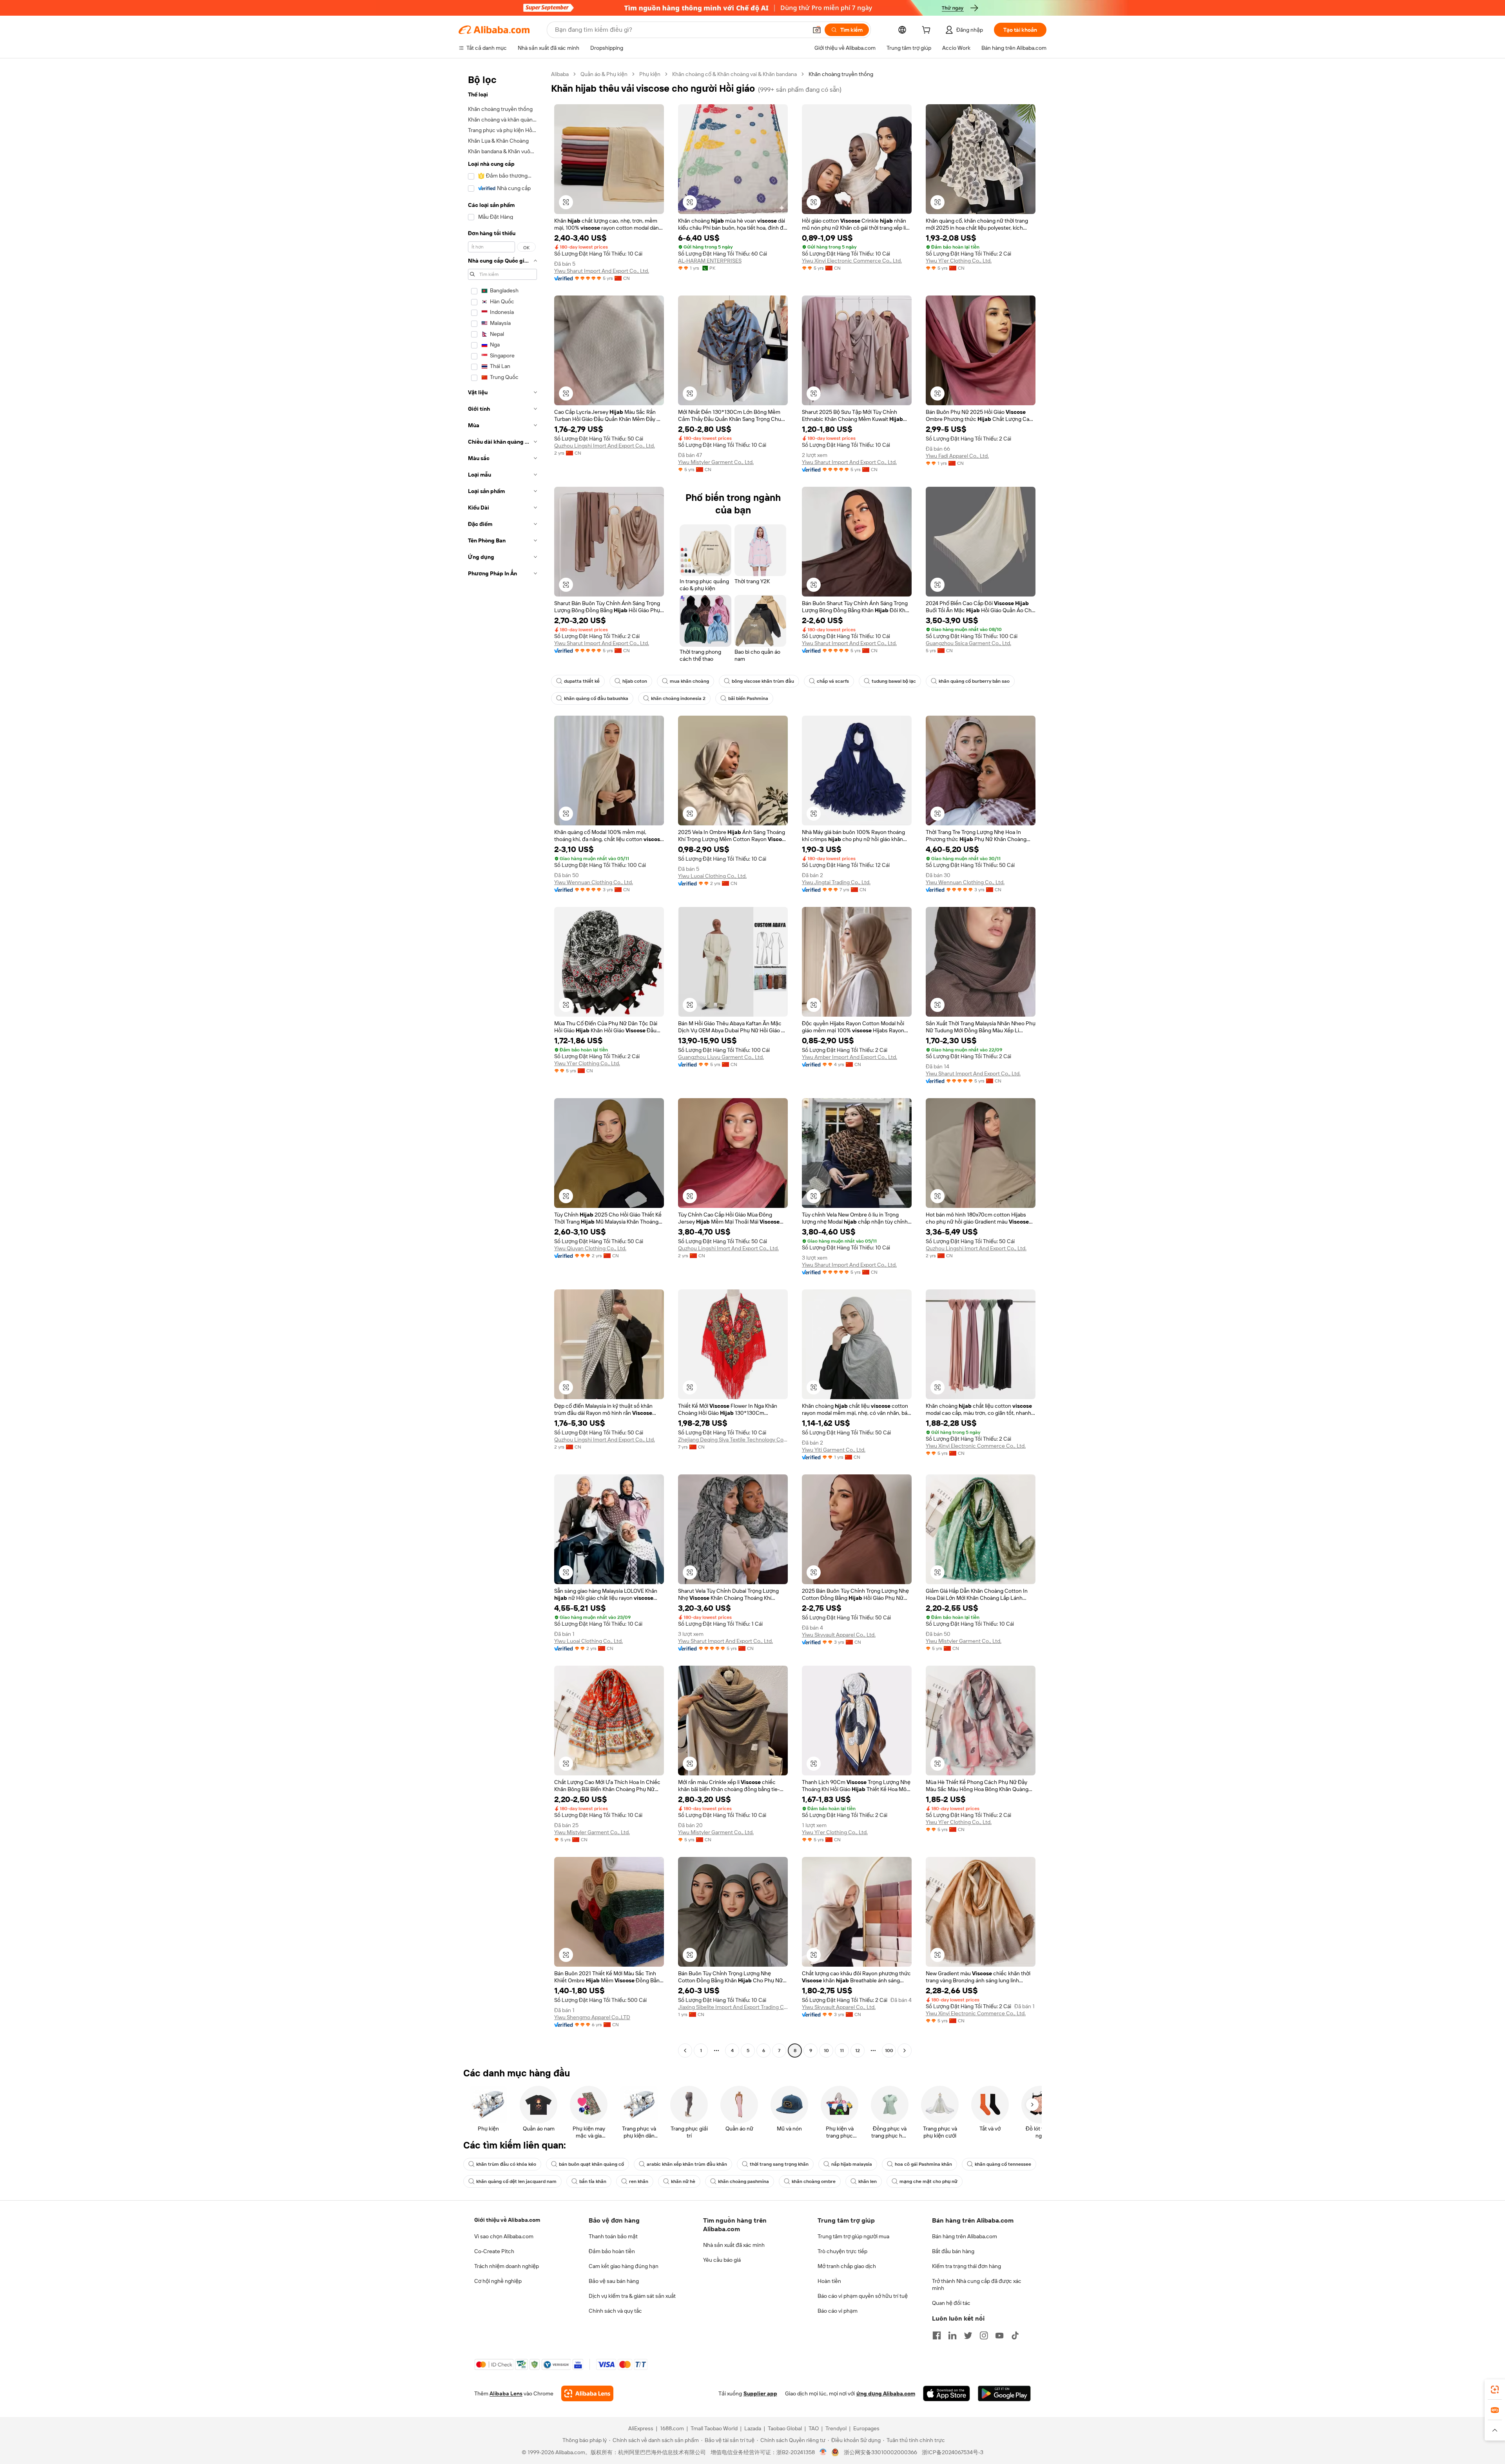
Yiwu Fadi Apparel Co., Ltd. (957, 456)
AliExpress (641, 2428)
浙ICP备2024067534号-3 (953, 2452)
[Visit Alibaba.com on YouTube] (999, 2335)
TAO (814, 2428)
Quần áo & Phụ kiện (604, 74)
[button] (817, 30)
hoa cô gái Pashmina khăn (923, 2164)
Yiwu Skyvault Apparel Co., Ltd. (839, 1635)
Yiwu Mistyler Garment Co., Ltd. (716, 462)
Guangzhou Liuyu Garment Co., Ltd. (721, 1057)
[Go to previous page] (685, 2051)
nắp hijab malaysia (852, 2164)
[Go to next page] (905, 2051)
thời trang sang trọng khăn (779, 2164)
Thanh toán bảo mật (613, 2236)
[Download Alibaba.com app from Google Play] (1004, 2393)
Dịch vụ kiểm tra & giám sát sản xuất (632, 2296)
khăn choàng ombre (814, 2181)
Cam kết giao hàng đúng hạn (624, 2266)
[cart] (928, 31)
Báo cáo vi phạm (838, 2311)
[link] (1495, 2390)
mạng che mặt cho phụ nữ (928, 2181)
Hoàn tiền (829, 2281)
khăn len (868, 2181)
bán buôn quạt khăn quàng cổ (591, 2164)
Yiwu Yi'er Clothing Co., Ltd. (959, 261)
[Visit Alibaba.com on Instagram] (984, 2335)
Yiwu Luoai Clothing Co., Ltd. (712, 876)
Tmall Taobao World (714, 2428)
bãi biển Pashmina (748, 698)
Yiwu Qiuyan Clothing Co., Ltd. (590, 1248)
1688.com (672, 2428)
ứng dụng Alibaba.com (886, 2393)
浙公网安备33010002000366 (880, 2452)
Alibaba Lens (506, 2393)
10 (826, 2051)
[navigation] (502, 1063)
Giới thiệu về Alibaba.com (507, 2220)
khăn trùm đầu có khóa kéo (506, 2164)
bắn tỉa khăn (593, 2181)
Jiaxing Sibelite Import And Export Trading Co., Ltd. (733, 2007)
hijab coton (635, 681)
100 (889, 2051)
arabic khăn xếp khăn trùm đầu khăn (687, 2164)
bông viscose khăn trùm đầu (763, 681)
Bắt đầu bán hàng (953, 2251)
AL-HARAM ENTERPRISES (710, 261)
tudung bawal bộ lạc (894, 681)
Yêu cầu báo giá (722, 2260)
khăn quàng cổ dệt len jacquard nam (516, 2181)
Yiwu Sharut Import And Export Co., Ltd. (602, 271)
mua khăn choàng (689, 681)
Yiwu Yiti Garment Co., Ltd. (834, 1450)
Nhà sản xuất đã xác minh (734, 2245)
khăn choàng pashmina (743, 2181)
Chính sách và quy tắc (615, 2311)
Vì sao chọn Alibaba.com (504, 2236)
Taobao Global (785, 2428)
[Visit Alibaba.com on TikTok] (1015, 2335)
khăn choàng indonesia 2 (678, 698)
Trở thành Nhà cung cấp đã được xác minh (977, 2285)
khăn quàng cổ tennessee (1003, 2164)
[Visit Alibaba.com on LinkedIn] (952, 2335)
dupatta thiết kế (582, 681)
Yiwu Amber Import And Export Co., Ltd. (850, 1057)
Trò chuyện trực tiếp (842, 2251)
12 (858, 2051)
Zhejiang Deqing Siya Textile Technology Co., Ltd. (733, 1440)
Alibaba (560, 74)
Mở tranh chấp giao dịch (847, 2266)
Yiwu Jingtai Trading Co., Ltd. (836, 882)
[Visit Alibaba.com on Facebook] (937, 2335)
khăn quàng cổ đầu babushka (596, 698)
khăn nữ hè (683, 2181)
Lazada (753, 2428)
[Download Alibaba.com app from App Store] (947, 2393)
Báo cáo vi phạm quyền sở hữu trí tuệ (863, 2296)
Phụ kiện (650, 74)
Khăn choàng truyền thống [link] (841, 74)
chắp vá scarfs (833, 681)
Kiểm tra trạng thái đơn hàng (966, 2266)
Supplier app (760, 2393)
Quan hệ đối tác (951, 2303)
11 (842, 2051)
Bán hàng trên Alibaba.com (965, 2236)
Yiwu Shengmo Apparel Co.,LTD (592, 2017)
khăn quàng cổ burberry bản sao (974, 681)
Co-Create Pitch (494, 2251)
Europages (866, 2428)
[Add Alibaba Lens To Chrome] (587, 2393)
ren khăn (639, 2181)
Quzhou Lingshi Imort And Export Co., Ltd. (605, 446)
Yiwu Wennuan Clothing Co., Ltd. (594, 882)
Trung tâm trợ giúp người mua (853, 2236)
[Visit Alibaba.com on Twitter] (968, 2335)
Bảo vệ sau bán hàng (614, 2281)
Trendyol (836, 2428)
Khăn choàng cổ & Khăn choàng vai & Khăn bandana (734, 74)
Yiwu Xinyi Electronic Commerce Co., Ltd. (852, 261)
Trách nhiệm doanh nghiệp (507, 2266)
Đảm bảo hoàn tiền (612, 2251)
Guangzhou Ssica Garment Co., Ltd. (968, 643)
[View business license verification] (823, 2452)
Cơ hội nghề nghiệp (498, 2281)
